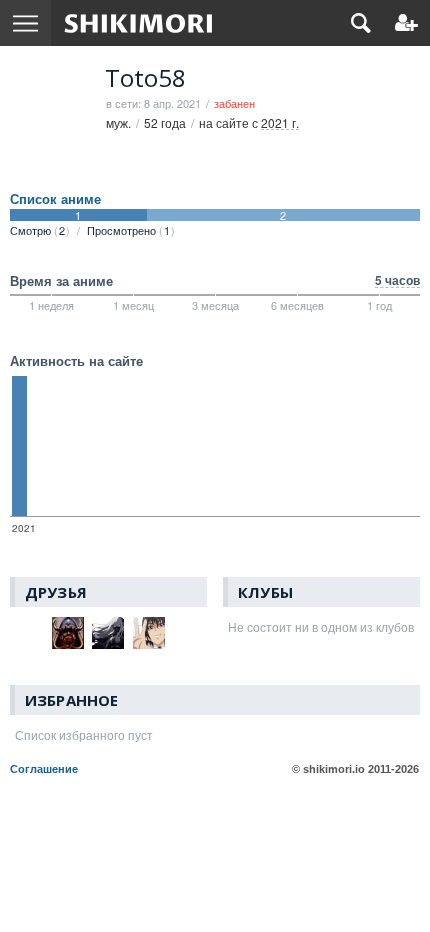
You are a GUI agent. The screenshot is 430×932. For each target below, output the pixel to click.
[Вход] (406, 23)
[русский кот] (27, 633)
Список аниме (55, 199)
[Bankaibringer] (108, 633)
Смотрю (37, 230)
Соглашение (44, 769)
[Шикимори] (138, 23)
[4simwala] (68, 633)
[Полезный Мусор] (149, 633)
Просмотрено (128, 230)
